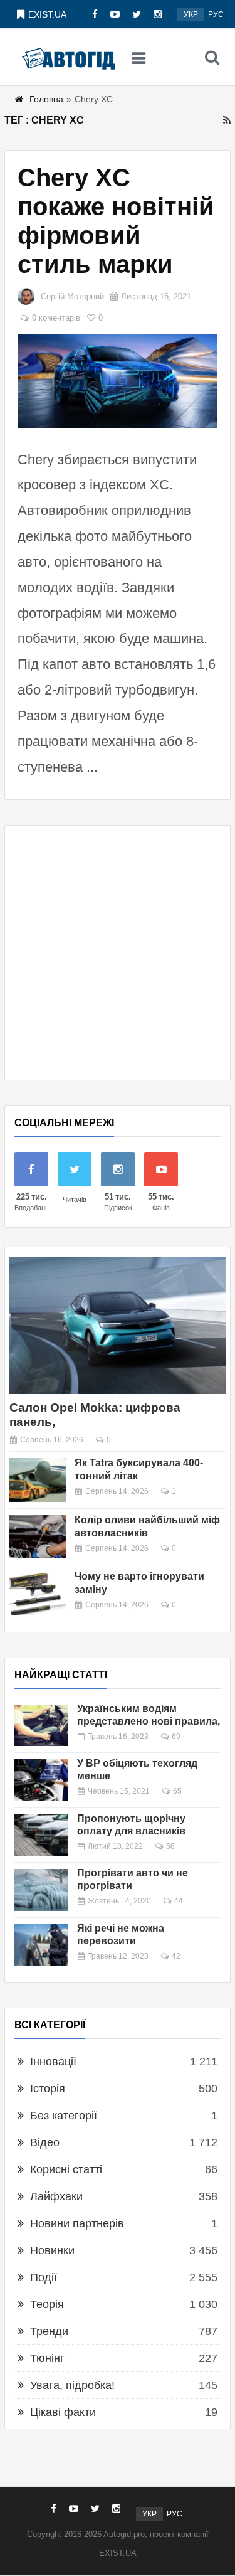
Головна (46, 99)
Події (44, 2277)
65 (177, 1791)
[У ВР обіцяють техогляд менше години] (41, 1780)
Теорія (47, 2304)
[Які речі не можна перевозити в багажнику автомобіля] (41, 1945)
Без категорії (64, 2116)
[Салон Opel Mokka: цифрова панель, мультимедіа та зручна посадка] (118, 1325)
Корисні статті (66, 2169)
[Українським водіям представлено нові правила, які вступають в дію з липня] (41, 1725)
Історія (48, 2089)
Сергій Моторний (72, 296)
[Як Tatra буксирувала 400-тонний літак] (38, 1480)
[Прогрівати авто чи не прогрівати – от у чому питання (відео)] (41, 1890)
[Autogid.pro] (68, 57)
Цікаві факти (63, 2412)
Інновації (53, 2062)
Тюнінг (47, 2358)
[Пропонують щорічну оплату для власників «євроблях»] (41, 1835)
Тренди (49, 2331)
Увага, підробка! (72, 2385)
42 (176, 1956)
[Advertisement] (118, 953)
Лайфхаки (56, 2196)
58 (170, 1846)
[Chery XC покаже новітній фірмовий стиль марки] (118, 381)
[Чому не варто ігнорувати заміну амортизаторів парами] (38, 1594)
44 (179, 1901)
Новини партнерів (77, 2223)
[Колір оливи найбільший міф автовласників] (38, 1537)
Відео (45, 2142)
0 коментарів (56, 318)
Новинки (52, 2250)
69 (176, 1737)
